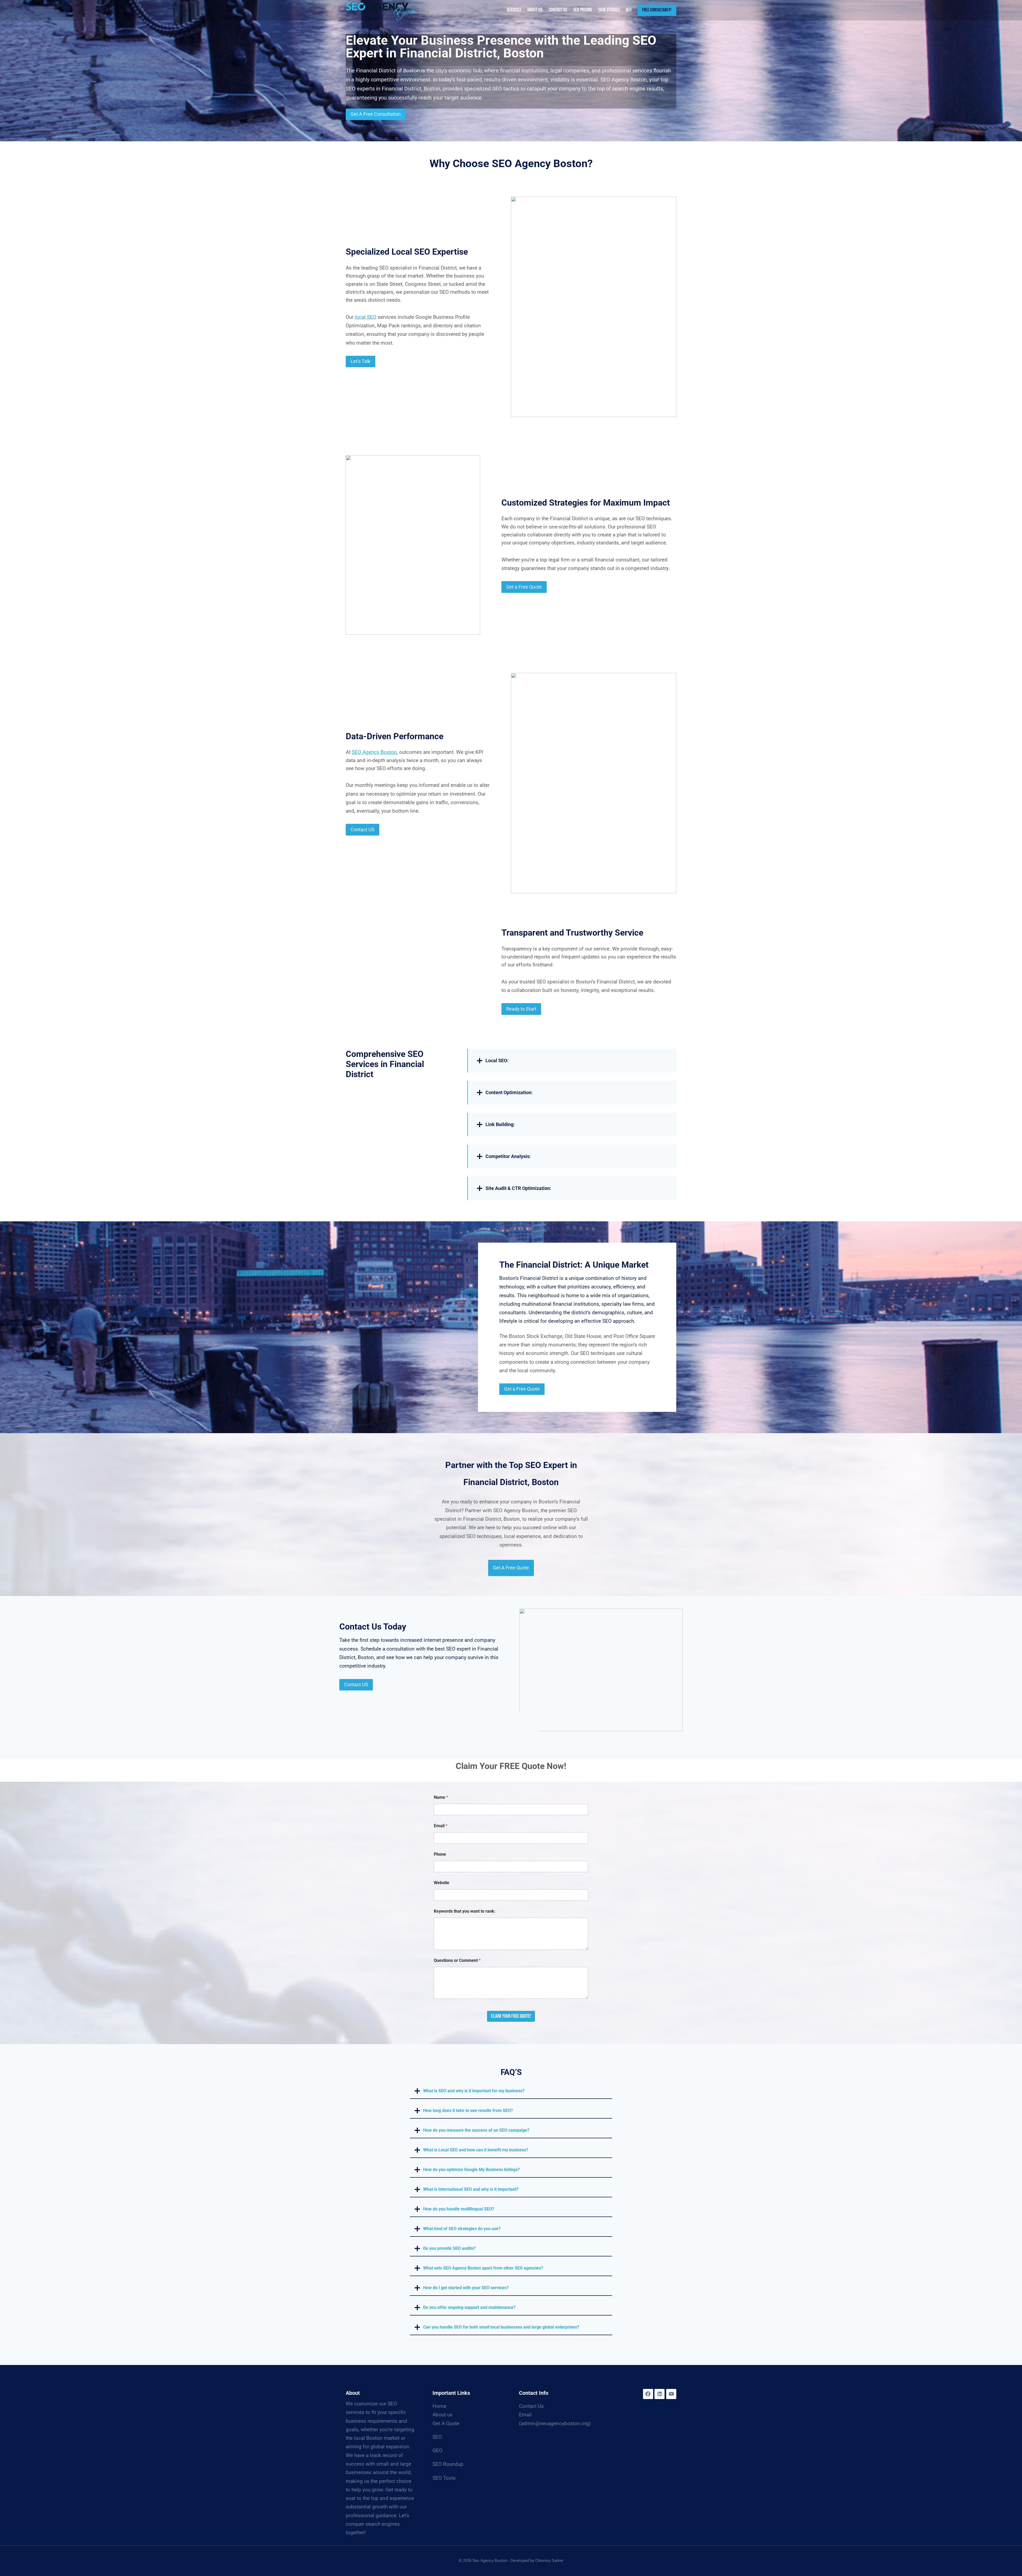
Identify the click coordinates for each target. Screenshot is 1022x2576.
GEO (629, 10)
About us (442, 2415)
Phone (440, 1854)
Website (442, 1883)
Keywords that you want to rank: (465, 1911)
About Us (535, 10)
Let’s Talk (360, 361)
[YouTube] (671, 2394)
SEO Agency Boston (374, 752)
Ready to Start (521, 1009)
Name (441, 1797)
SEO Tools (444, 2478)
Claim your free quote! (511, 2016)
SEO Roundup (448, 2464)
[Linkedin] (660, 2394)
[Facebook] (648, 2394)
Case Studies (609, 10)
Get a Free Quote (524, 587)
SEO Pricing (583, 10)
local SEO (366, 317)
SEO (437, 2437)
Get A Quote (446, 2423)
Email (441, 1826)
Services (514, 10)
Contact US (362, 830)
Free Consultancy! (657, 10)
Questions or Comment (457, 1960)
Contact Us (558, 10)
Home (439, 2406)
